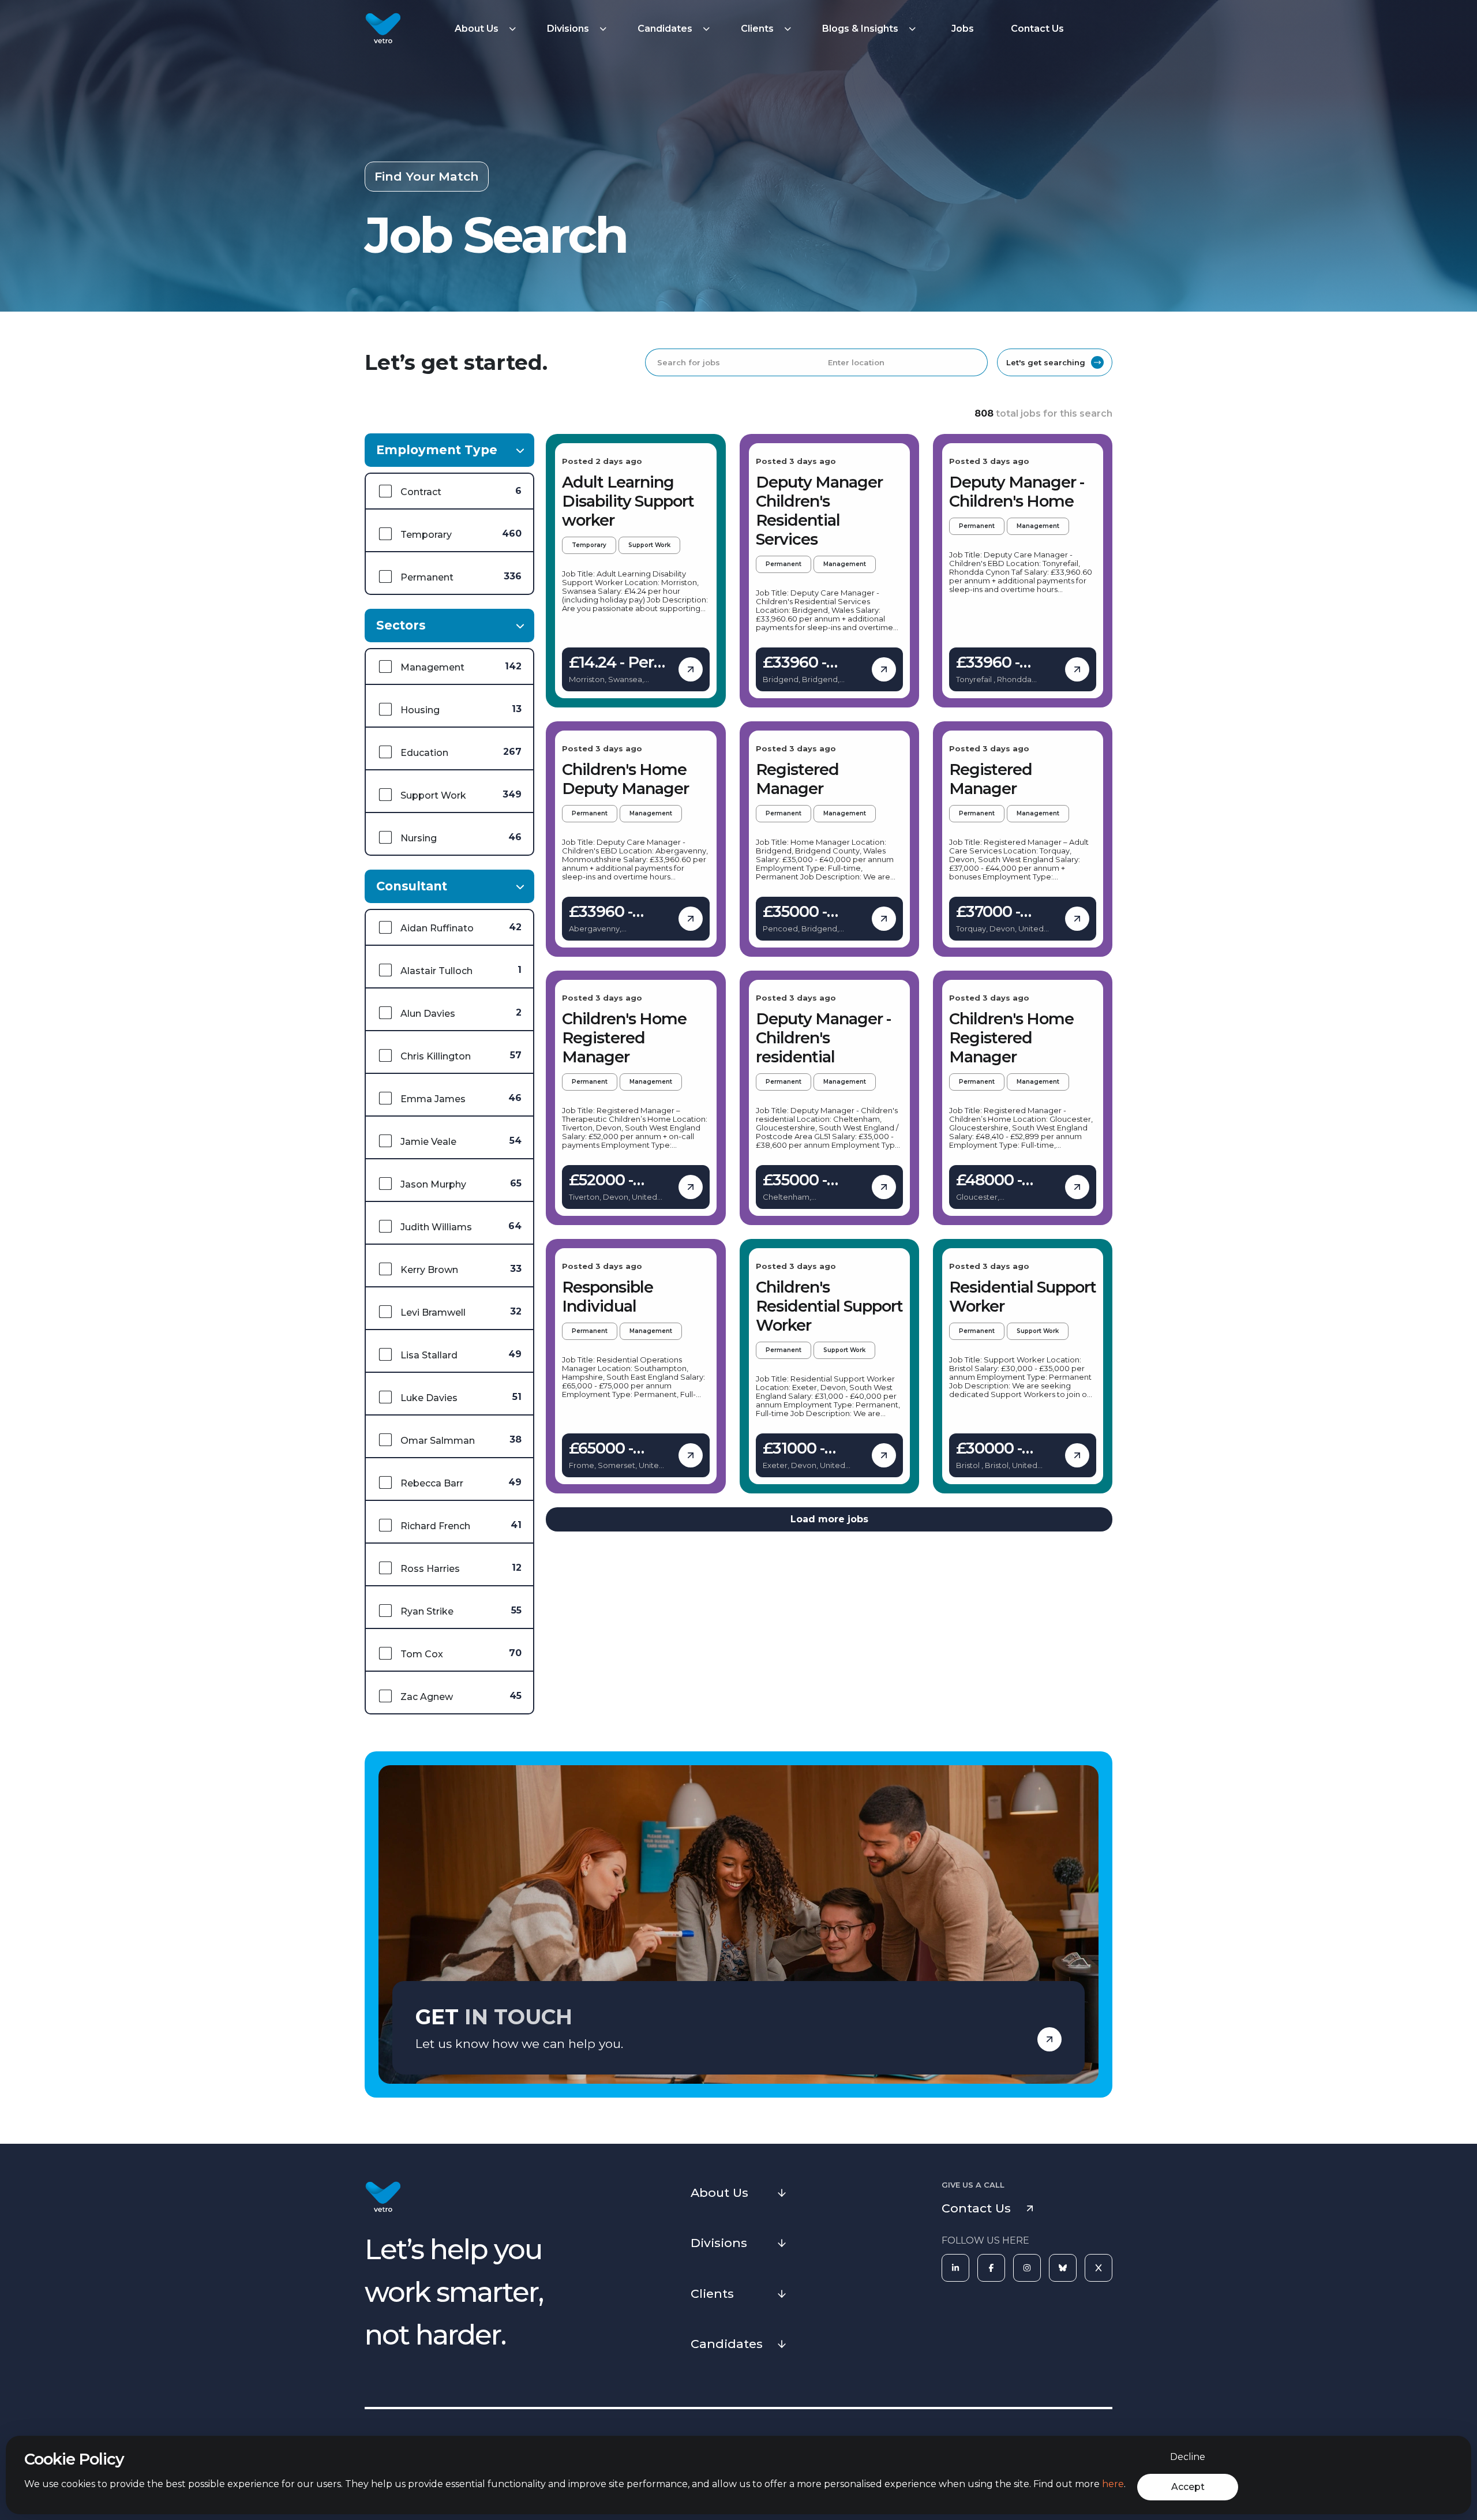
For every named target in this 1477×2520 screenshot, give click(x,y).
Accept (1188, 2487)
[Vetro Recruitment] (383, 29)
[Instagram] (1027, 2268)
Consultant (412, 886)
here (1113, 2484)
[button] (487, 29)
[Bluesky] (1063, 2268)
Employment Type (437, 450)
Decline (1188, 2457)
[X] (1099, 2268)
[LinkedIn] (955, 2268)
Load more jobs (829, 1519)
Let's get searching (1046, 362)
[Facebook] (991, 2268)
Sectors (401, 625)
